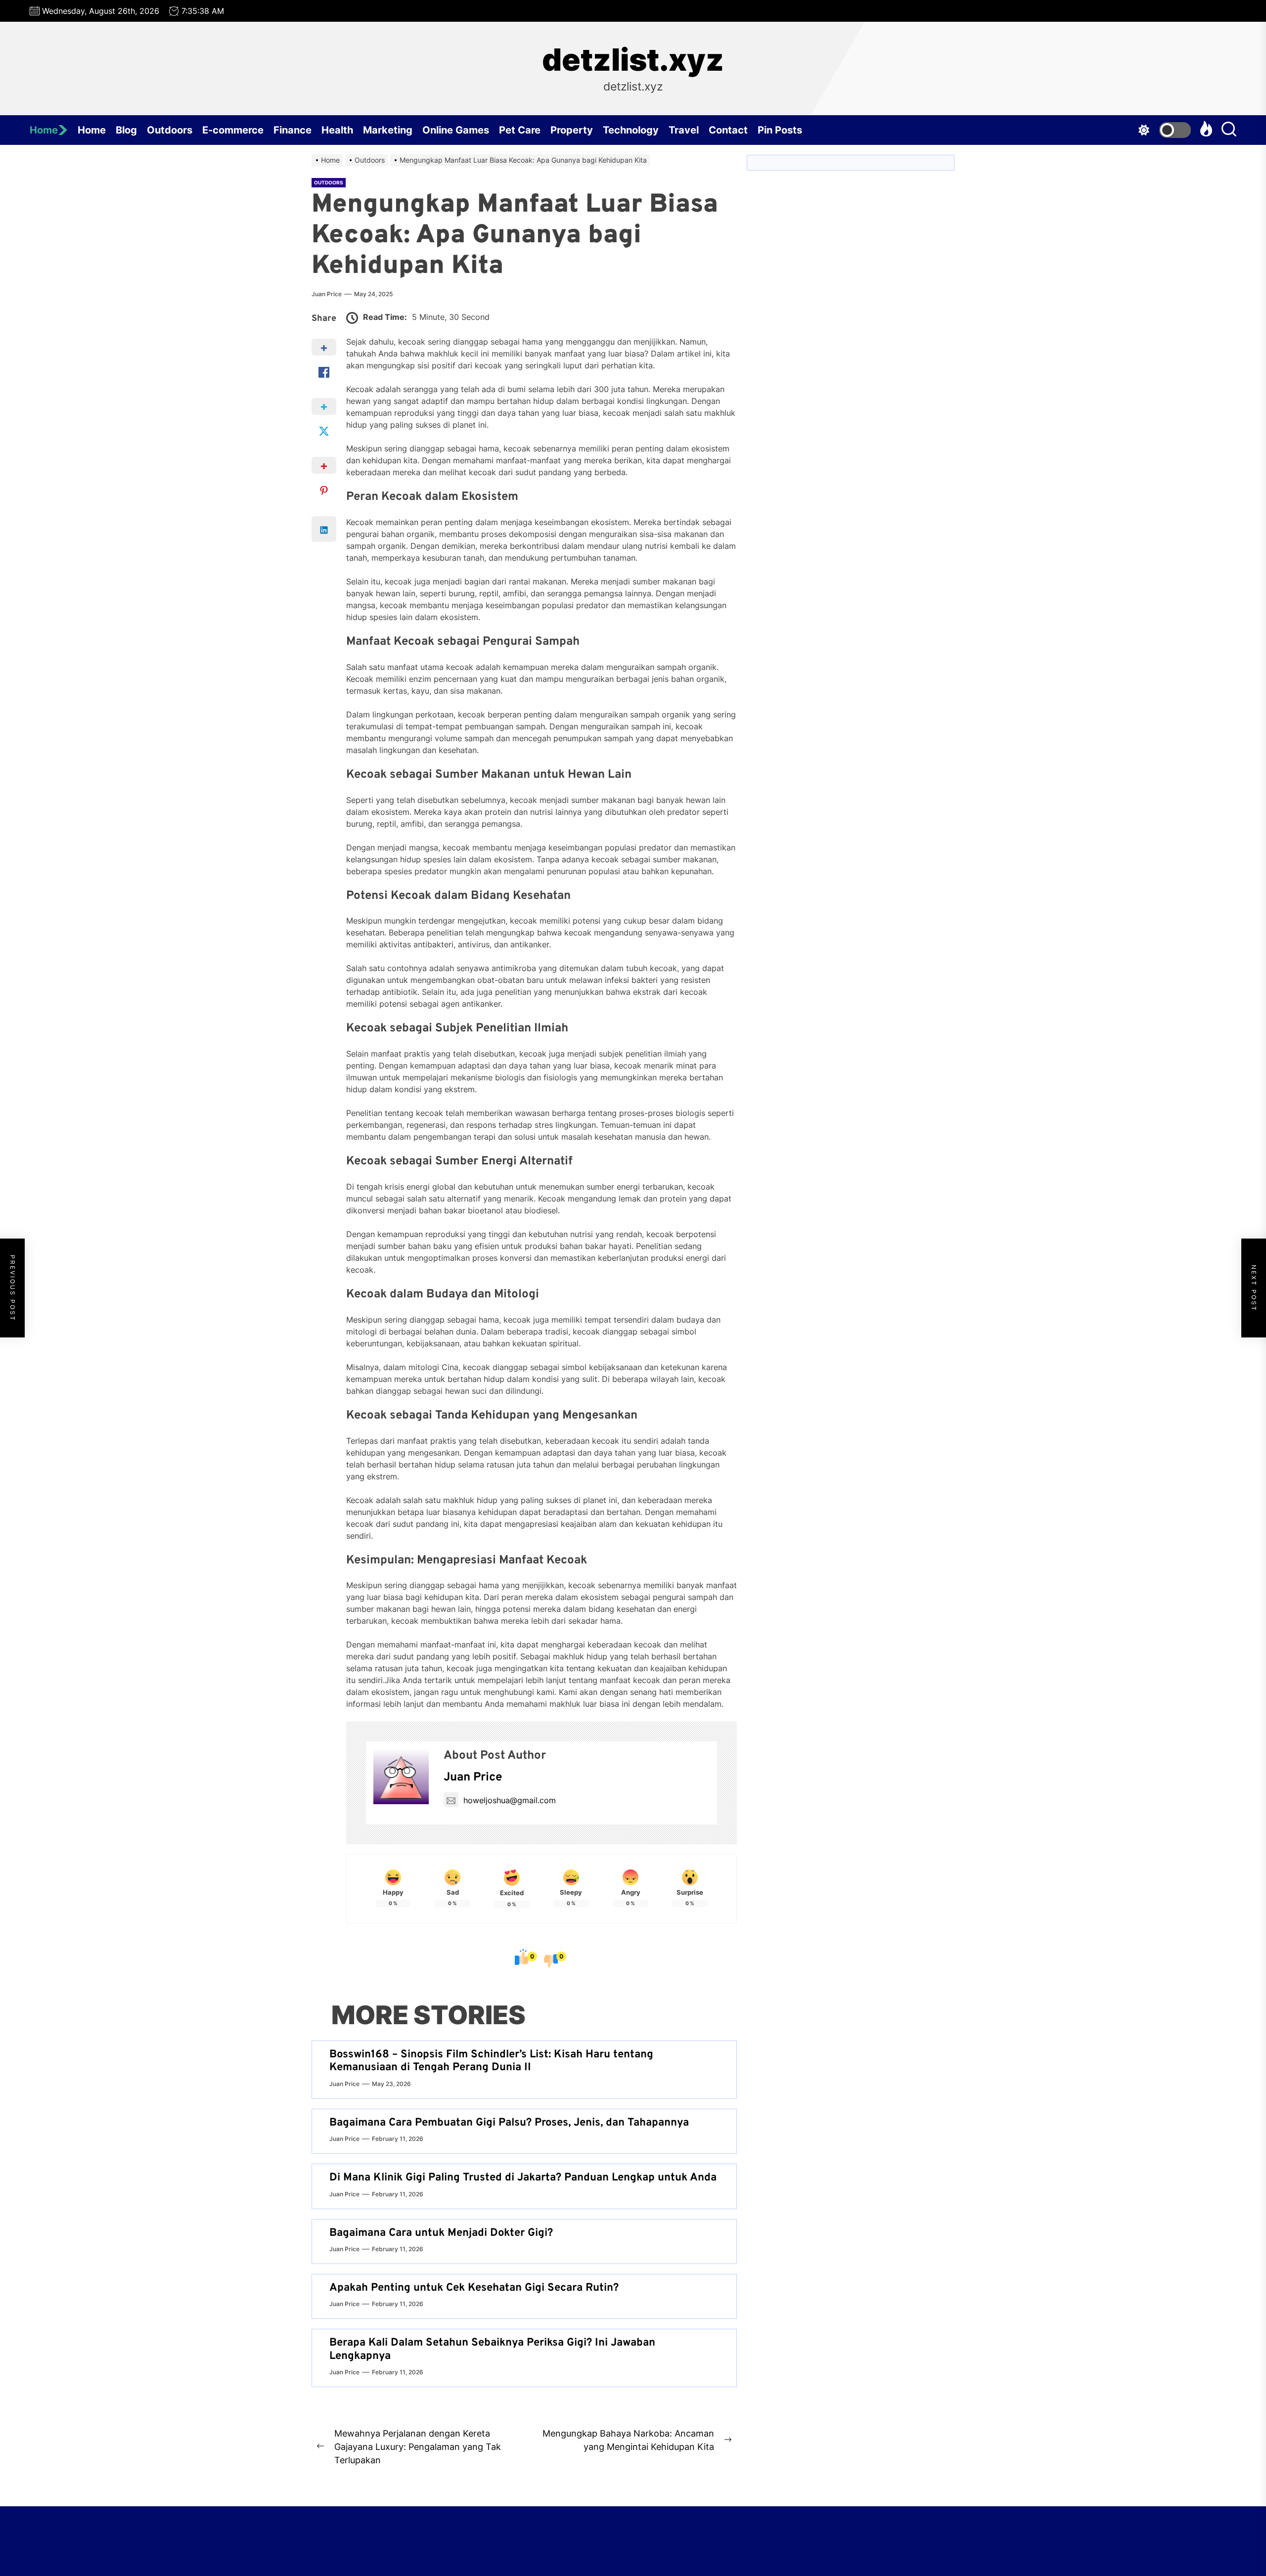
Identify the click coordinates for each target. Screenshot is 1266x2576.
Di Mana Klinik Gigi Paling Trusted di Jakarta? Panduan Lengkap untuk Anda (523, 2178)
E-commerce (233, 130)
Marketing (388, 130)
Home (44, 130)
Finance (293, 130)
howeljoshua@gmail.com (510, 1800)
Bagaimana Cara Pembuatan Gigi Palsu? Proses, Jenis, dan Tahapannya (509, 2123)
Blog (126, 130)
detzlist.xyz (633, 60)
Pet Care (520, 130)
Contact (728, 130)
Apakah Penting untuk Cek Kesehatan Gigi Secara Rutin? (474, 2288)
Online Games (456, 130)
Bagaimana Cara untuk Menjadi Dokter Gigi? (441, 2233)
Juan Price (327, 294)
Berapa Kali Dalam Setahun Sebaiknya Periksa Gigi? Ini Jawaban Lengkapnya (492, 2349)
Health (337, 130)
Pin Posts (780, 130)
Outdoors (170, 130)
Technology (631, 130)
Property (572, 130)
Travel (684, 130)
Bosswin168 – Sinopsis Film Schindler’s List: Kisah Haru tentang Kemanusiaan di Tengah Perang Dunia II (491, 2061)
